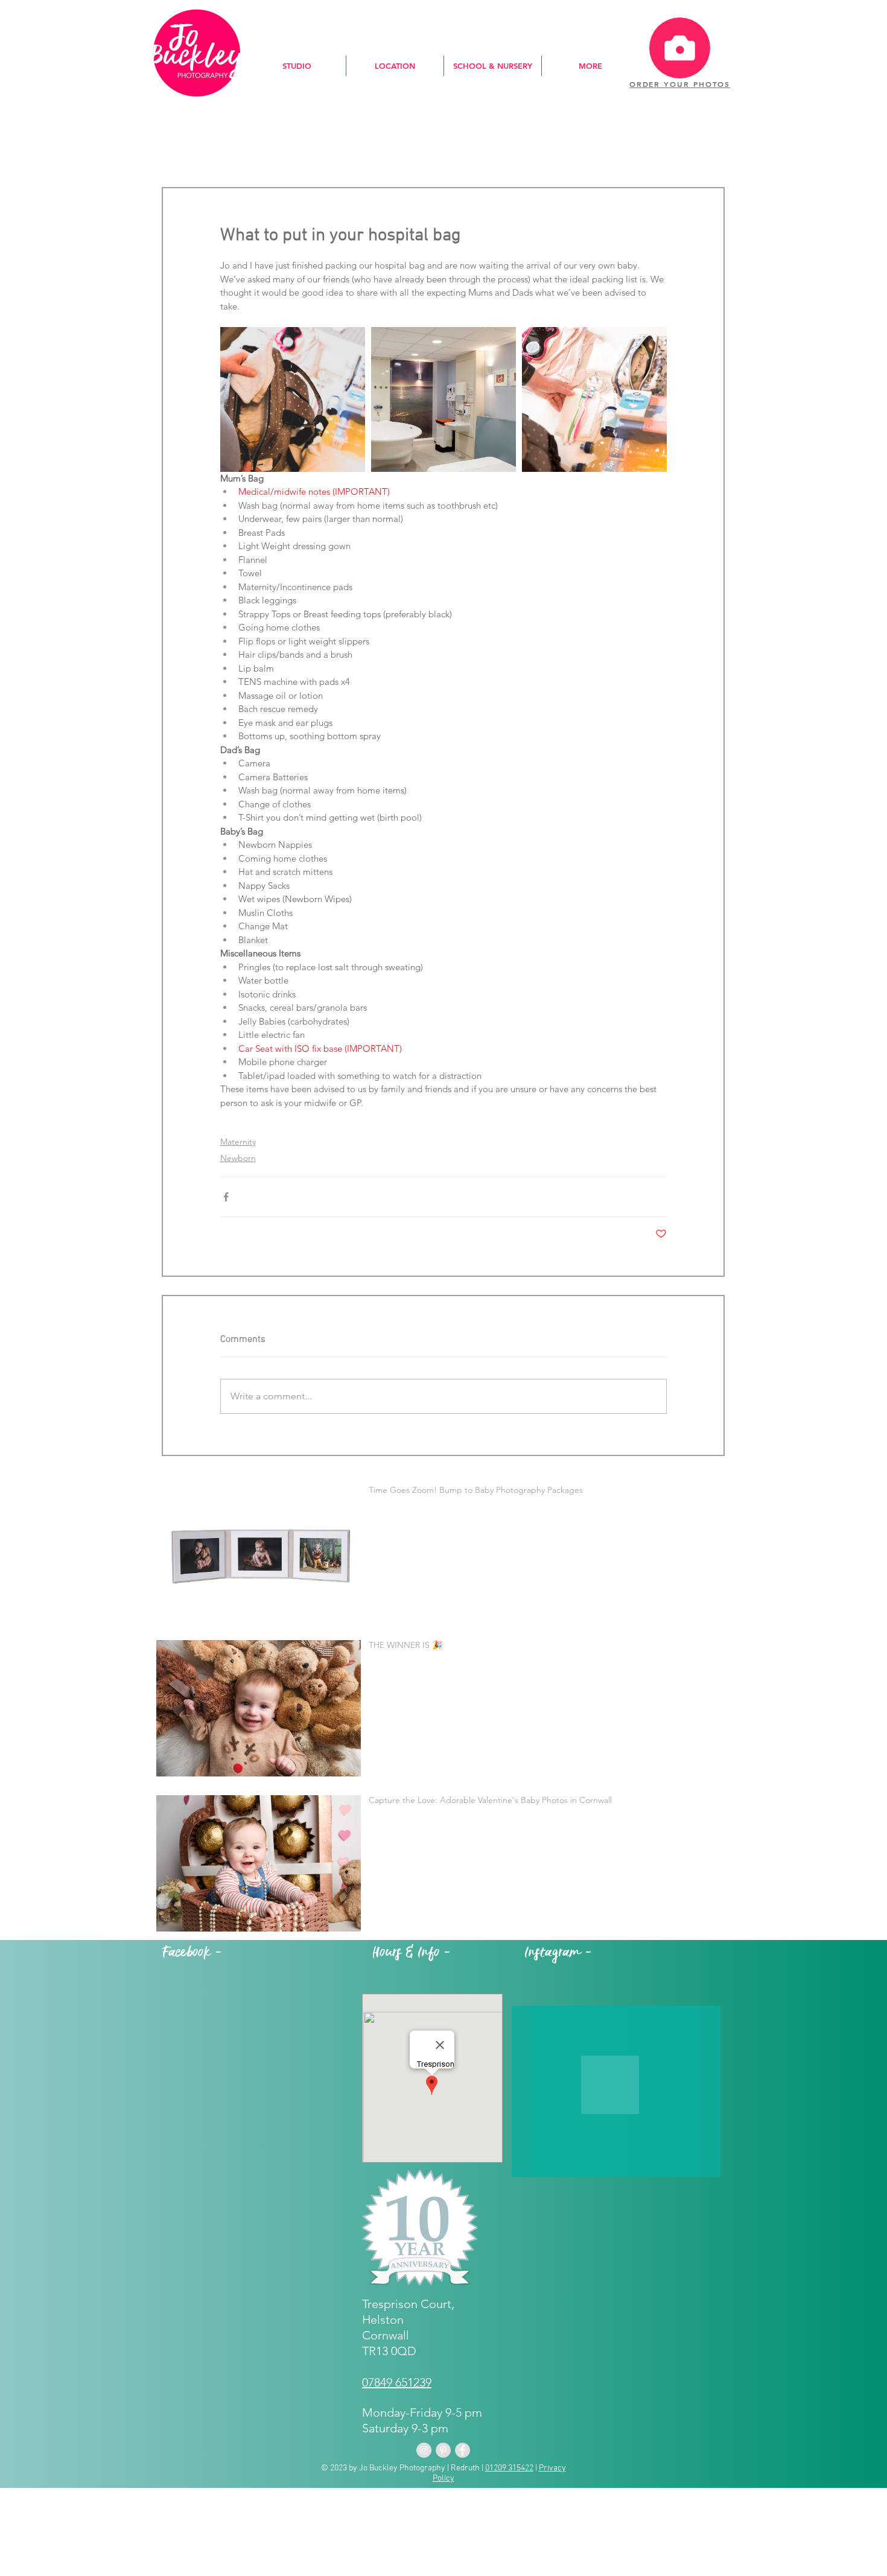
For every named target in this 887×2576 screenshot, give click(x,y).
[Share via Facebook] (226, 1197)
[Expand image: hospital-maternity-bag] (594, 399)
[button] (297, 66)
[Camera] (680, 48)
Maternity (238, 1142)
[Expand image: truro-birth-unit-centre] (443, 399)
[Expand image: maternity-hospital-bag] (293, 399)
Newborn (238, 1158)
